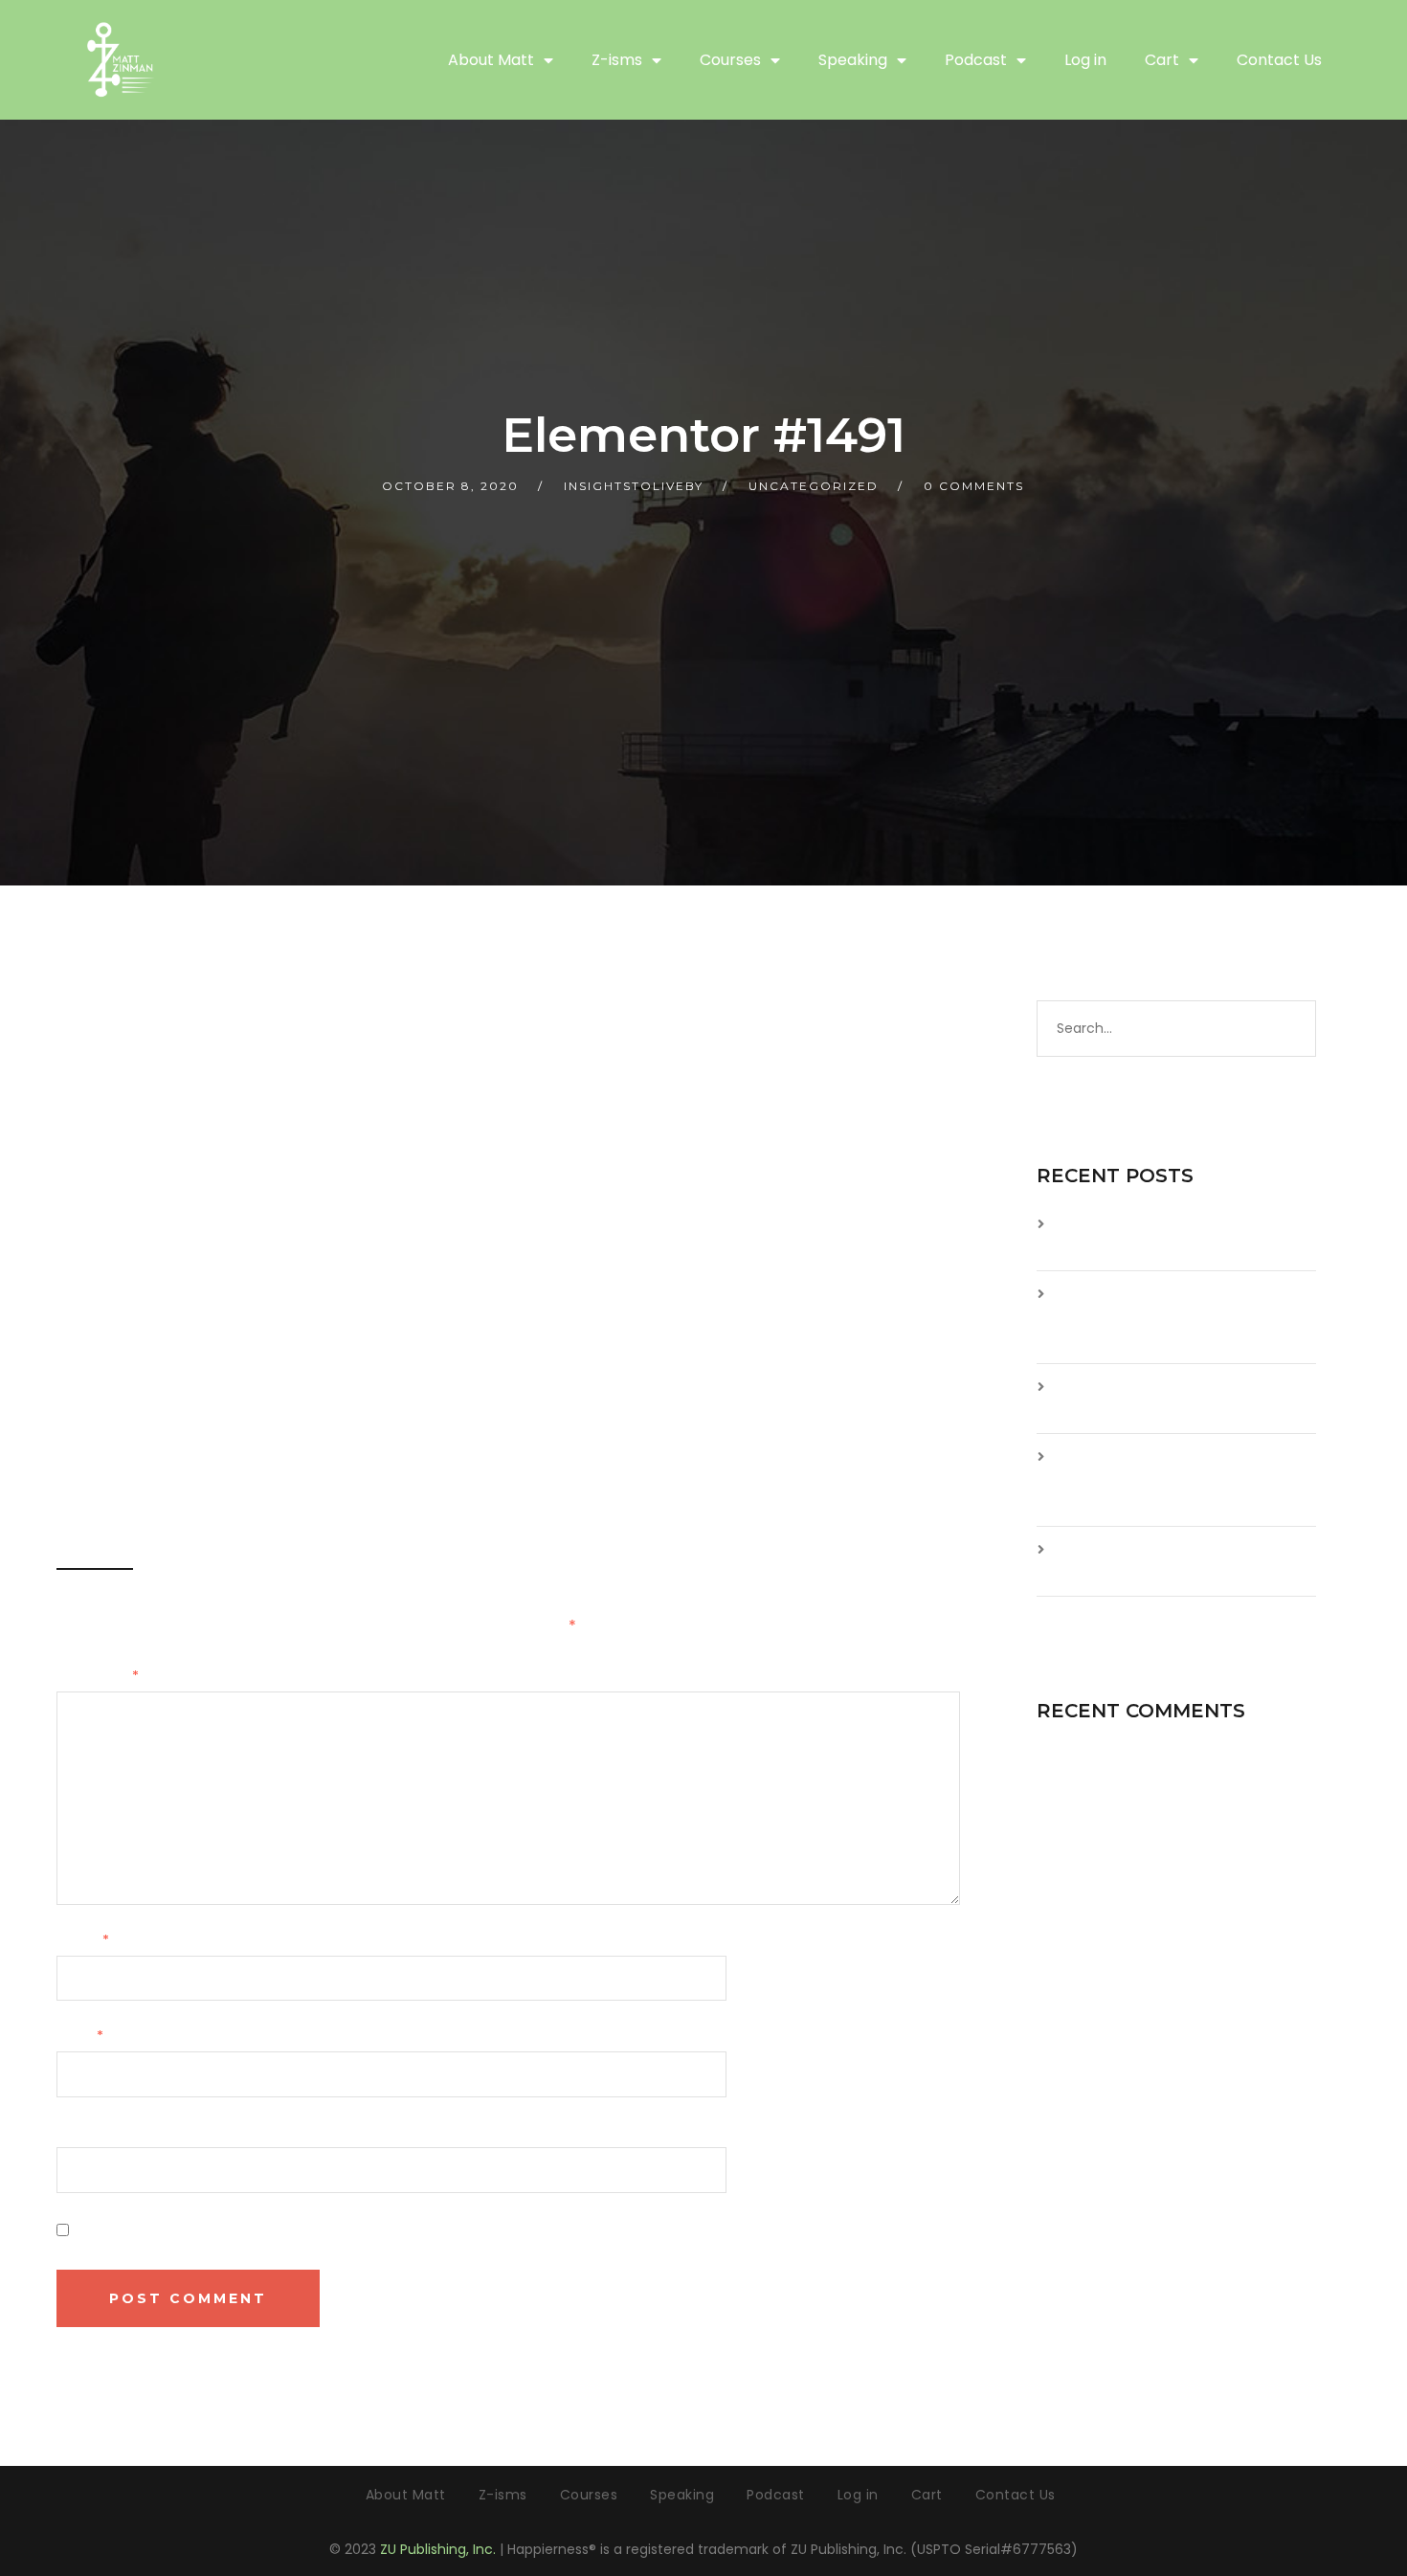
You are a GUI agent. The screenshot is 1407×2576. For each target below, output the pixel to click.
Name (83, 1940)
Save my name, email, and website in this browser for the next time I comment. (357, 2230)
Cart (1162, 60)
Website (85, 2133)
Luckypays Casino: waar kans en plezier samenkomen (1176, 1561)
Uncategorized (814, 486)
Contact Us (1279, 60)
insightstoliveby (634, 486)
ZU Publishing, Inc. (438, 2549)
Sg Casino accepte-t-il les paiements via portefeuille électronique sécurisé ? (1154, 1317)
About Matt (491, 60)
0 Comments (974, 486)
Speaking (853, 60)
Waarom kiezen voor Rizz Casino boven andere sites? (1177, 1398)
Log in (1085, 60)
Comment (98, 1676)
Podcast (976, 60)
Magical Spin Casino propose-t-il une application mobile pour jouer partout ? (1182, 1479)
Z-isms (617, 60)
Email (80, 2036)
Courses (730, 60)
